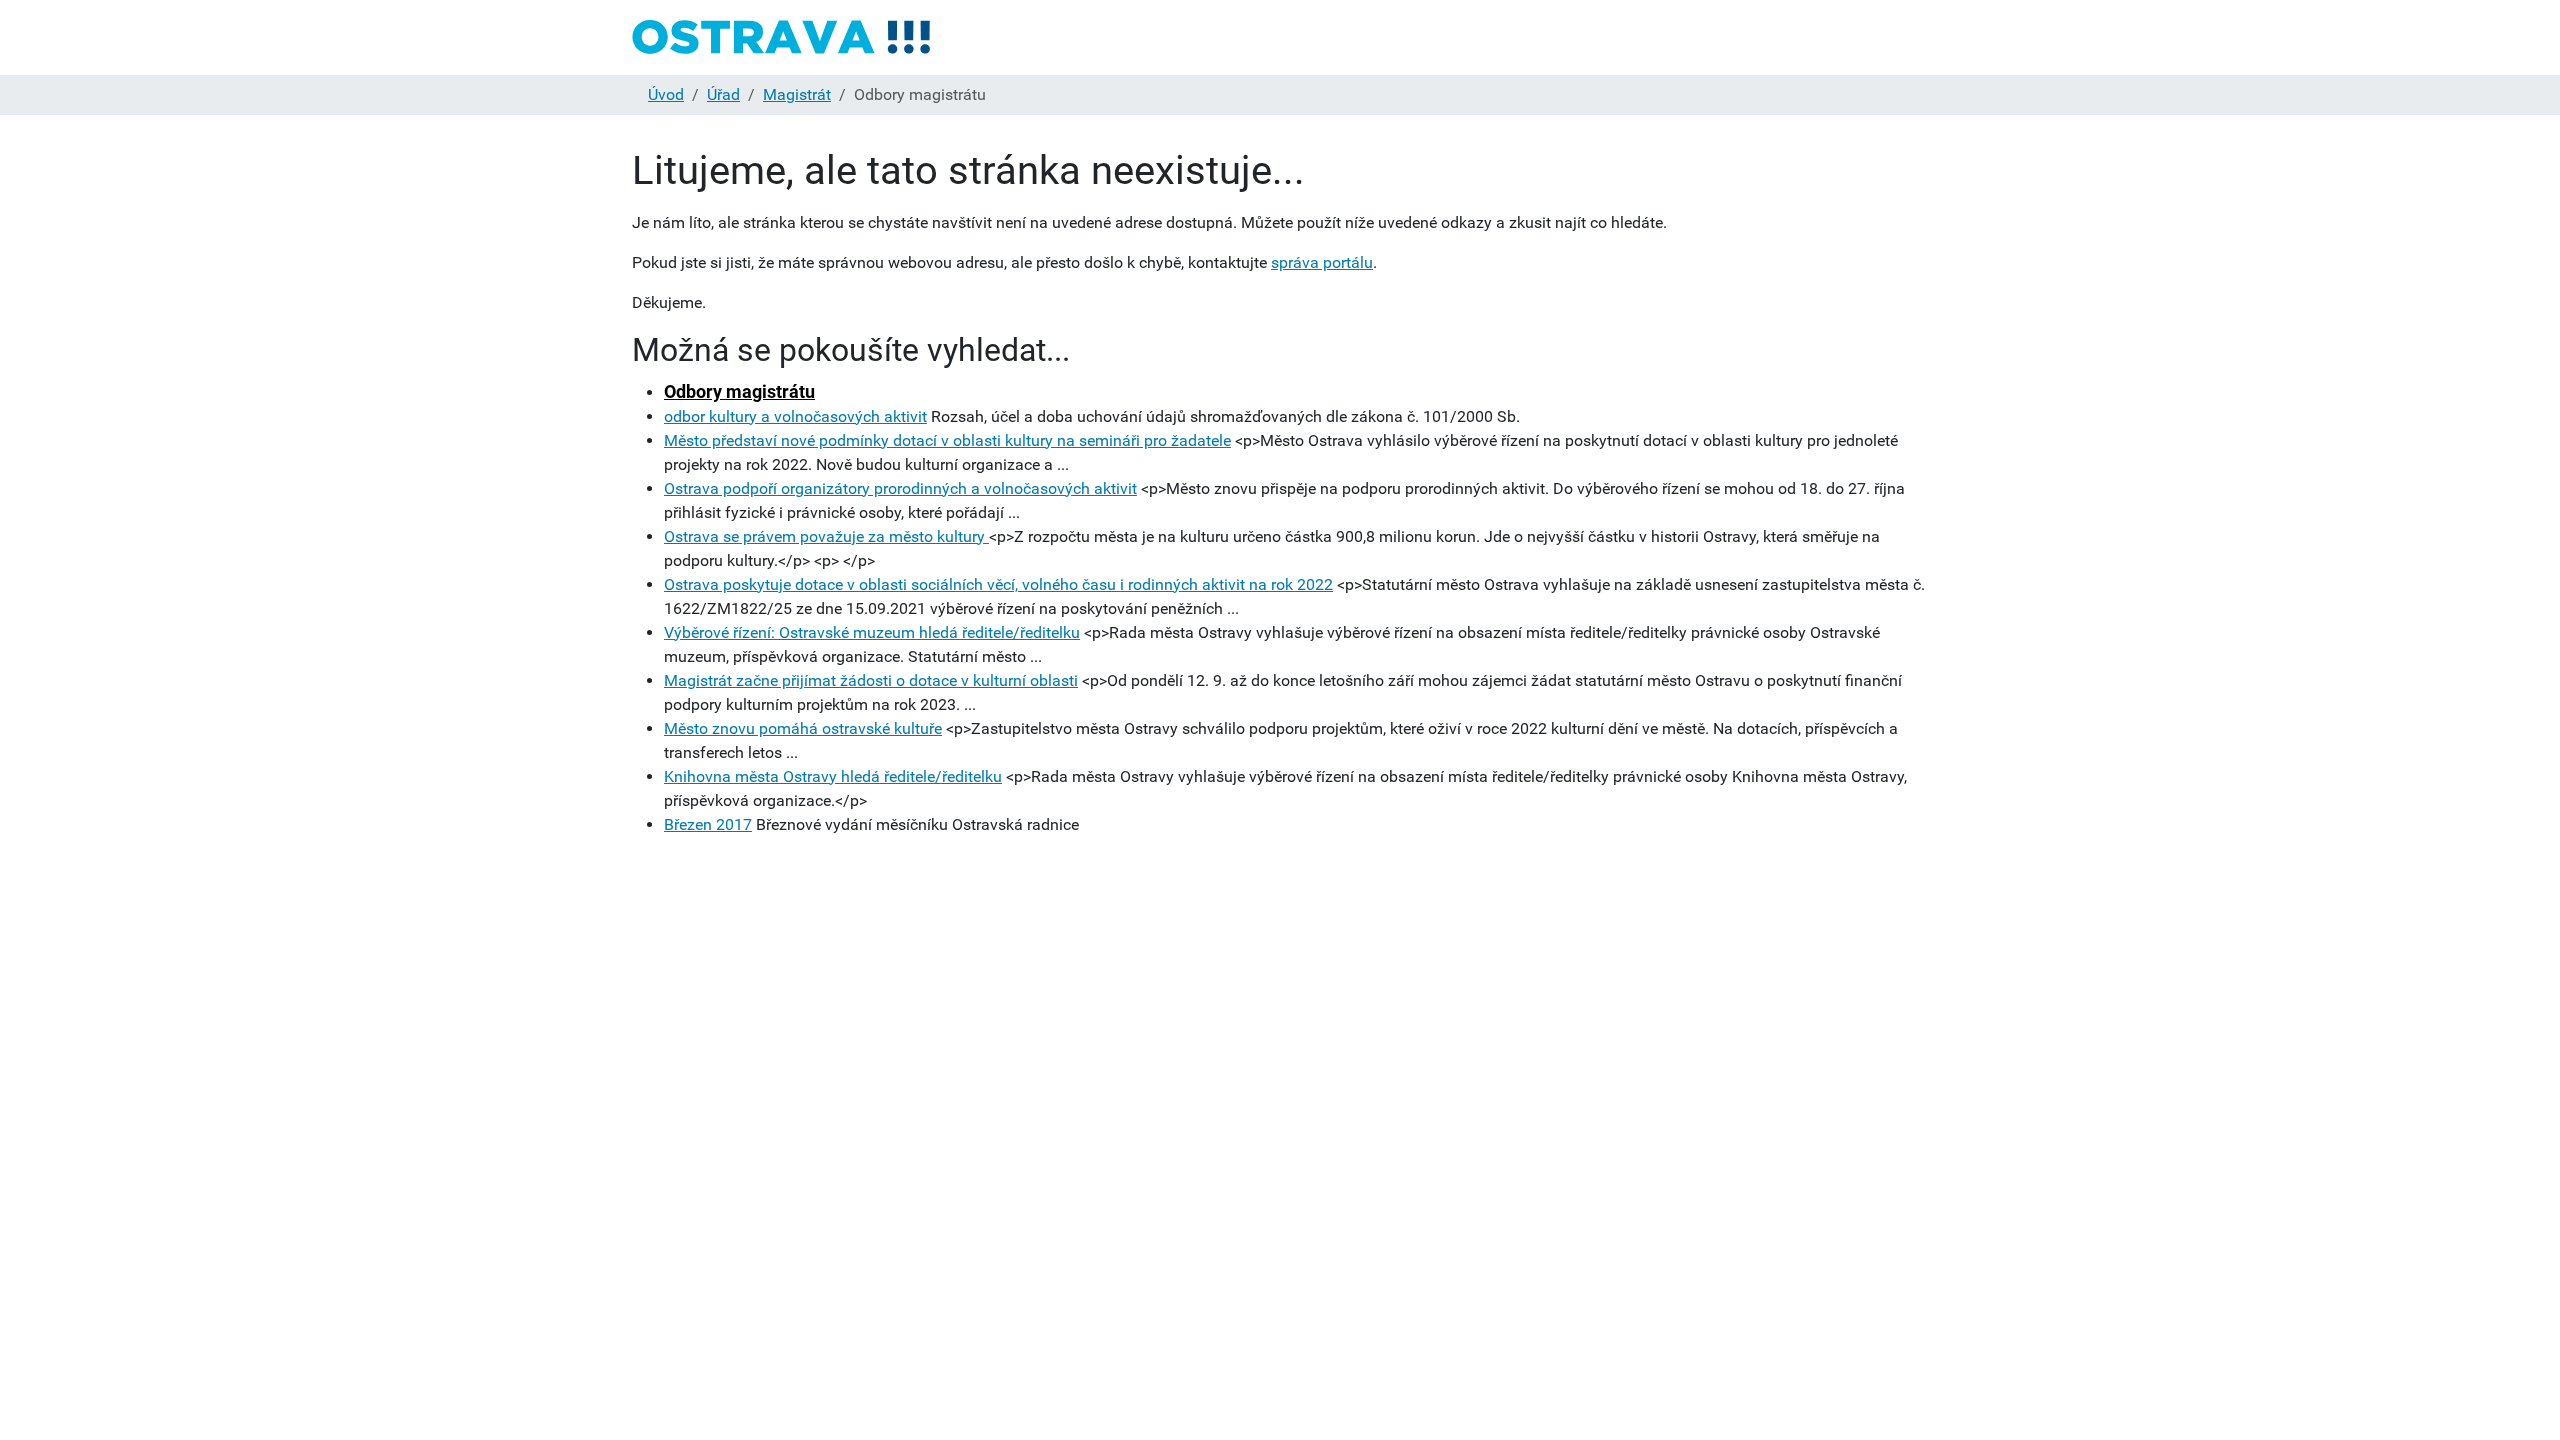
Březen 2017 (708, 824)
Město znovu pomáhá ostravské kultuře (803, 728)
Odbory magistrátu (739, 391)
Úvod (666, 94)
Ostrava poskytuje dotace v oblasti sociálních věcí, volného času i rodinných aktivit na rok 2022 (998, 584)
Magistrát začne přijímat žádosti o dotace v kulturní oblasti (871, 680)
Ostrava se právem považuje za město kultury (826, 536)
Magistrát (797, 94)
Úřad (723, 94)
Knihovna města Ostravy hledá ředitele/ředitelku (833, 776)
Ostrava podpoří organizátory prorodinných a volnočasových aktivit (900, 488)
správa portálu (1322, 262)
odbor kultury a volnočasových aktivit (795, 416)
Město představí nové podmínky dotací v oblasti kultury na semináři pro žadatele (947, 440)
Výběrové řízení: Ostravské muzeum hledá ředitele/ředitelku (872, 632)
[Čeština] (782, 37)
